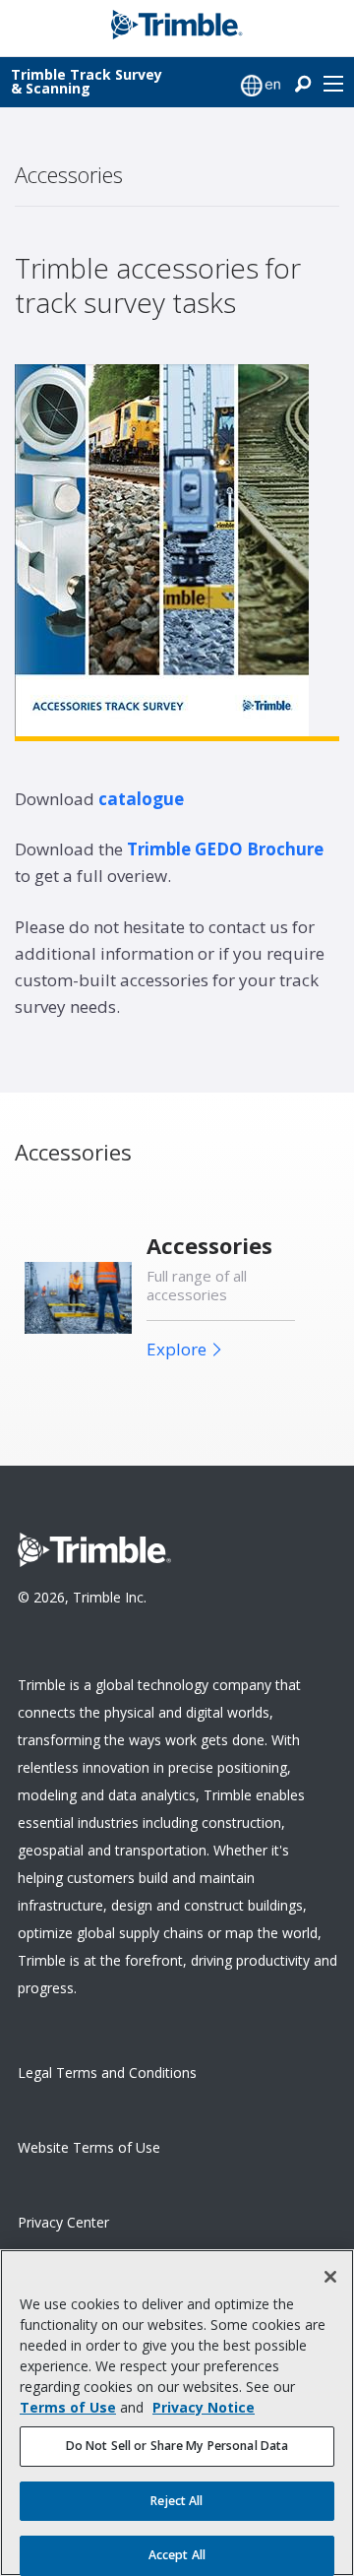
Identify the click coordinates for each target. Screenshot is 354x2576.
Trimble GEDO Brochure (225, 849)
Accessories (209, 1246)
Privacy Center (63, 2222)
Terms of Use (68, 2407)
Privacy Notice (204, 2407)
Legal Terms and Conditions (107, 2073)
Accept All (177, 2555)
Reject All (177, 2501)
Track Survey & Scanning (87, 81)
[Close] (330, 2277)
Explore (177, 1349)
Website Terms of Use (89, 2147)
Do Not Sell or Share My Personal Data (177, 2446)
